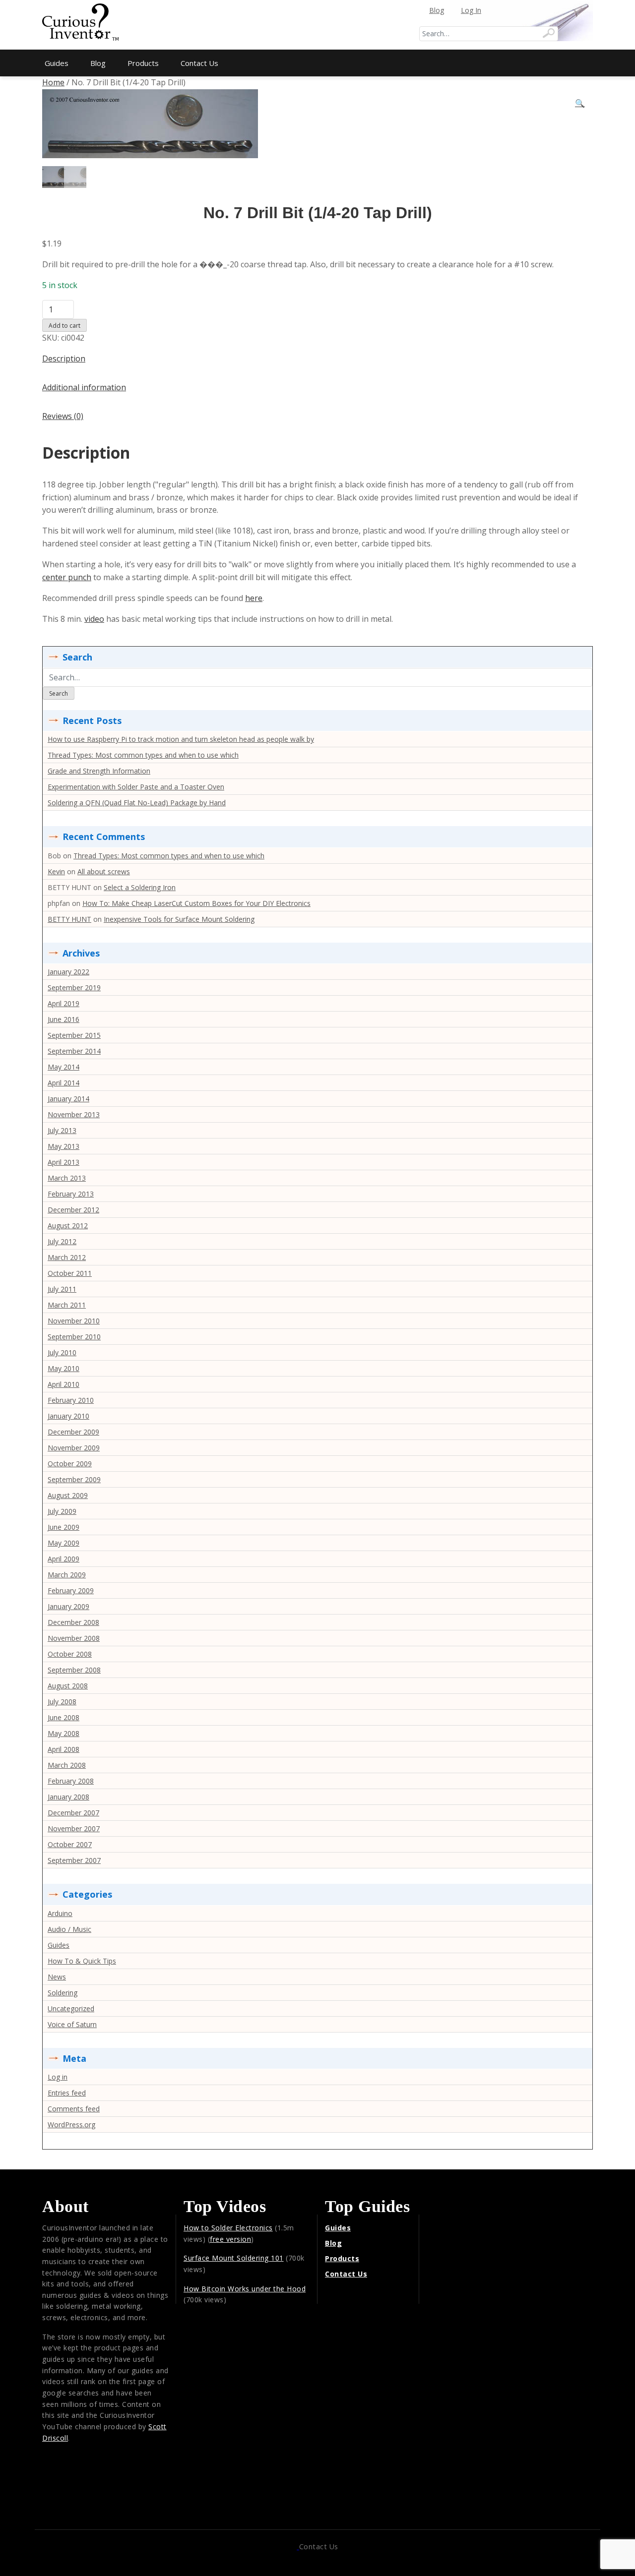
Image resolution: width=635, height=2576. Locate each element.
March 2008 (67, 1765)
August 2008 (68, 1686)
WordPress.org (71, 2125)
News (57, 1977)
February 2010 (71, 1400)
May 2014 (63, 1067)
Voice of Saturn (72, 2024)
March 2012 (67, 1257)
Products (143, 63)
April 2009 (63, 1559)
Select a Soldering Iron (140, 887)
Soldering (63, 1993)
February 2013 (71, 1194)
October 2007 (70, 1844)
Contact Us (199, 63)
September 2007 (74, 1860)
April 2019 (63, 1003)
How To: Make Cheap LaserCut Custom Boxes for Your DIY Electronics (196, 903)
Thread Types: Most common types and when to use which (143, 755)
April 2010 (63, 1384)
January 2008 (68, 1797)
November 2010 (74, 1321)
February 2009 (71, 1590)
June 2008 (63, 1717)
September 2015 (74, 1035)
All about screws (104, 871)
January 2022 (68, 972)
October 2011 (70, 1273)
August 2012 (68, 1226)
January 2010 (68, 1416)
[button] (580, 104)
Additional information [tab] (84, 387)
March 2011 (67, 1305)
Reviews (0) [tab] (63, 416)
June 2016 (63, 1019)
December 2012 (73, 1210)
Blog (437, 10)
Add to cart (64, 326)
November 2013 (74, 1114)
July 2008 (62, 1702)
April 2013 (63, 1162)
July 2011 (62, 1289)
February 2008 (71, 1781)
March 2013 (67, 1178)
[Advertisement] (317, 25)
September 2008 (74, 1670)
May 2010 (63, 1368)
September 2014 (74, 1051)
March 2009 (67, 1575)
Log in (58, 2077)
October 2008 (70, 1654)
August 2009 (68, 1495)
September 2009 (74, 1479)
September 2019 (74, 988)
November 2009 (74, 1448)
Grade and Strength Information (99, 771)
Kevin (56, 871)
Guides (57, 63)
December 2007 (73, 1813)
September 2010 (74, 1337)
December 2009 (73, 1432)
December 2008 (73, 1622)
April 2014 (63, 1083)
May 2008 (63, 1733)
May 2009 (63, 1543)
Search (59, 693)
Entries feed (67, 2093)
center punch (67, 577)
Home (53, 82)
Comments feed (74, 2109)
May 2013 (63, 1146)
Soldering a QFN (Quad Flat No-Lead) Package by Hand (137, 803)
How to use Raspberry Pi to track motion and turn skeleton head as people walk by (181, 739)
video (94, 619)
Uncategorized (71, 2008)
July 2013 (62, 1130)
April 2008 (63, 1749)
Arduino (60, 1913)
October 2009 (70, 1464)
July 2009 (62, 1511)
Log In (471, 10)
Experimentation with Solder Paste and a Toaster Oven (136, 787)
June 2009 (63, 1527)
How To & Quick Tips (82, 1961)
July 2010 (62, 1352)
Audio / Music (69, 1929)
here (254, 598)
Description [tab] (64, 359)
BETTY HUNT (69, 919)
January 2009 (68, 1606)
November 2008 (74, 1638)
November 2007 (74, 1828)
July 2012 (62, 1241)
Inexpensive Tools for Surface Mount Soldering (179, 919)
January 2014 (68, 1099)
